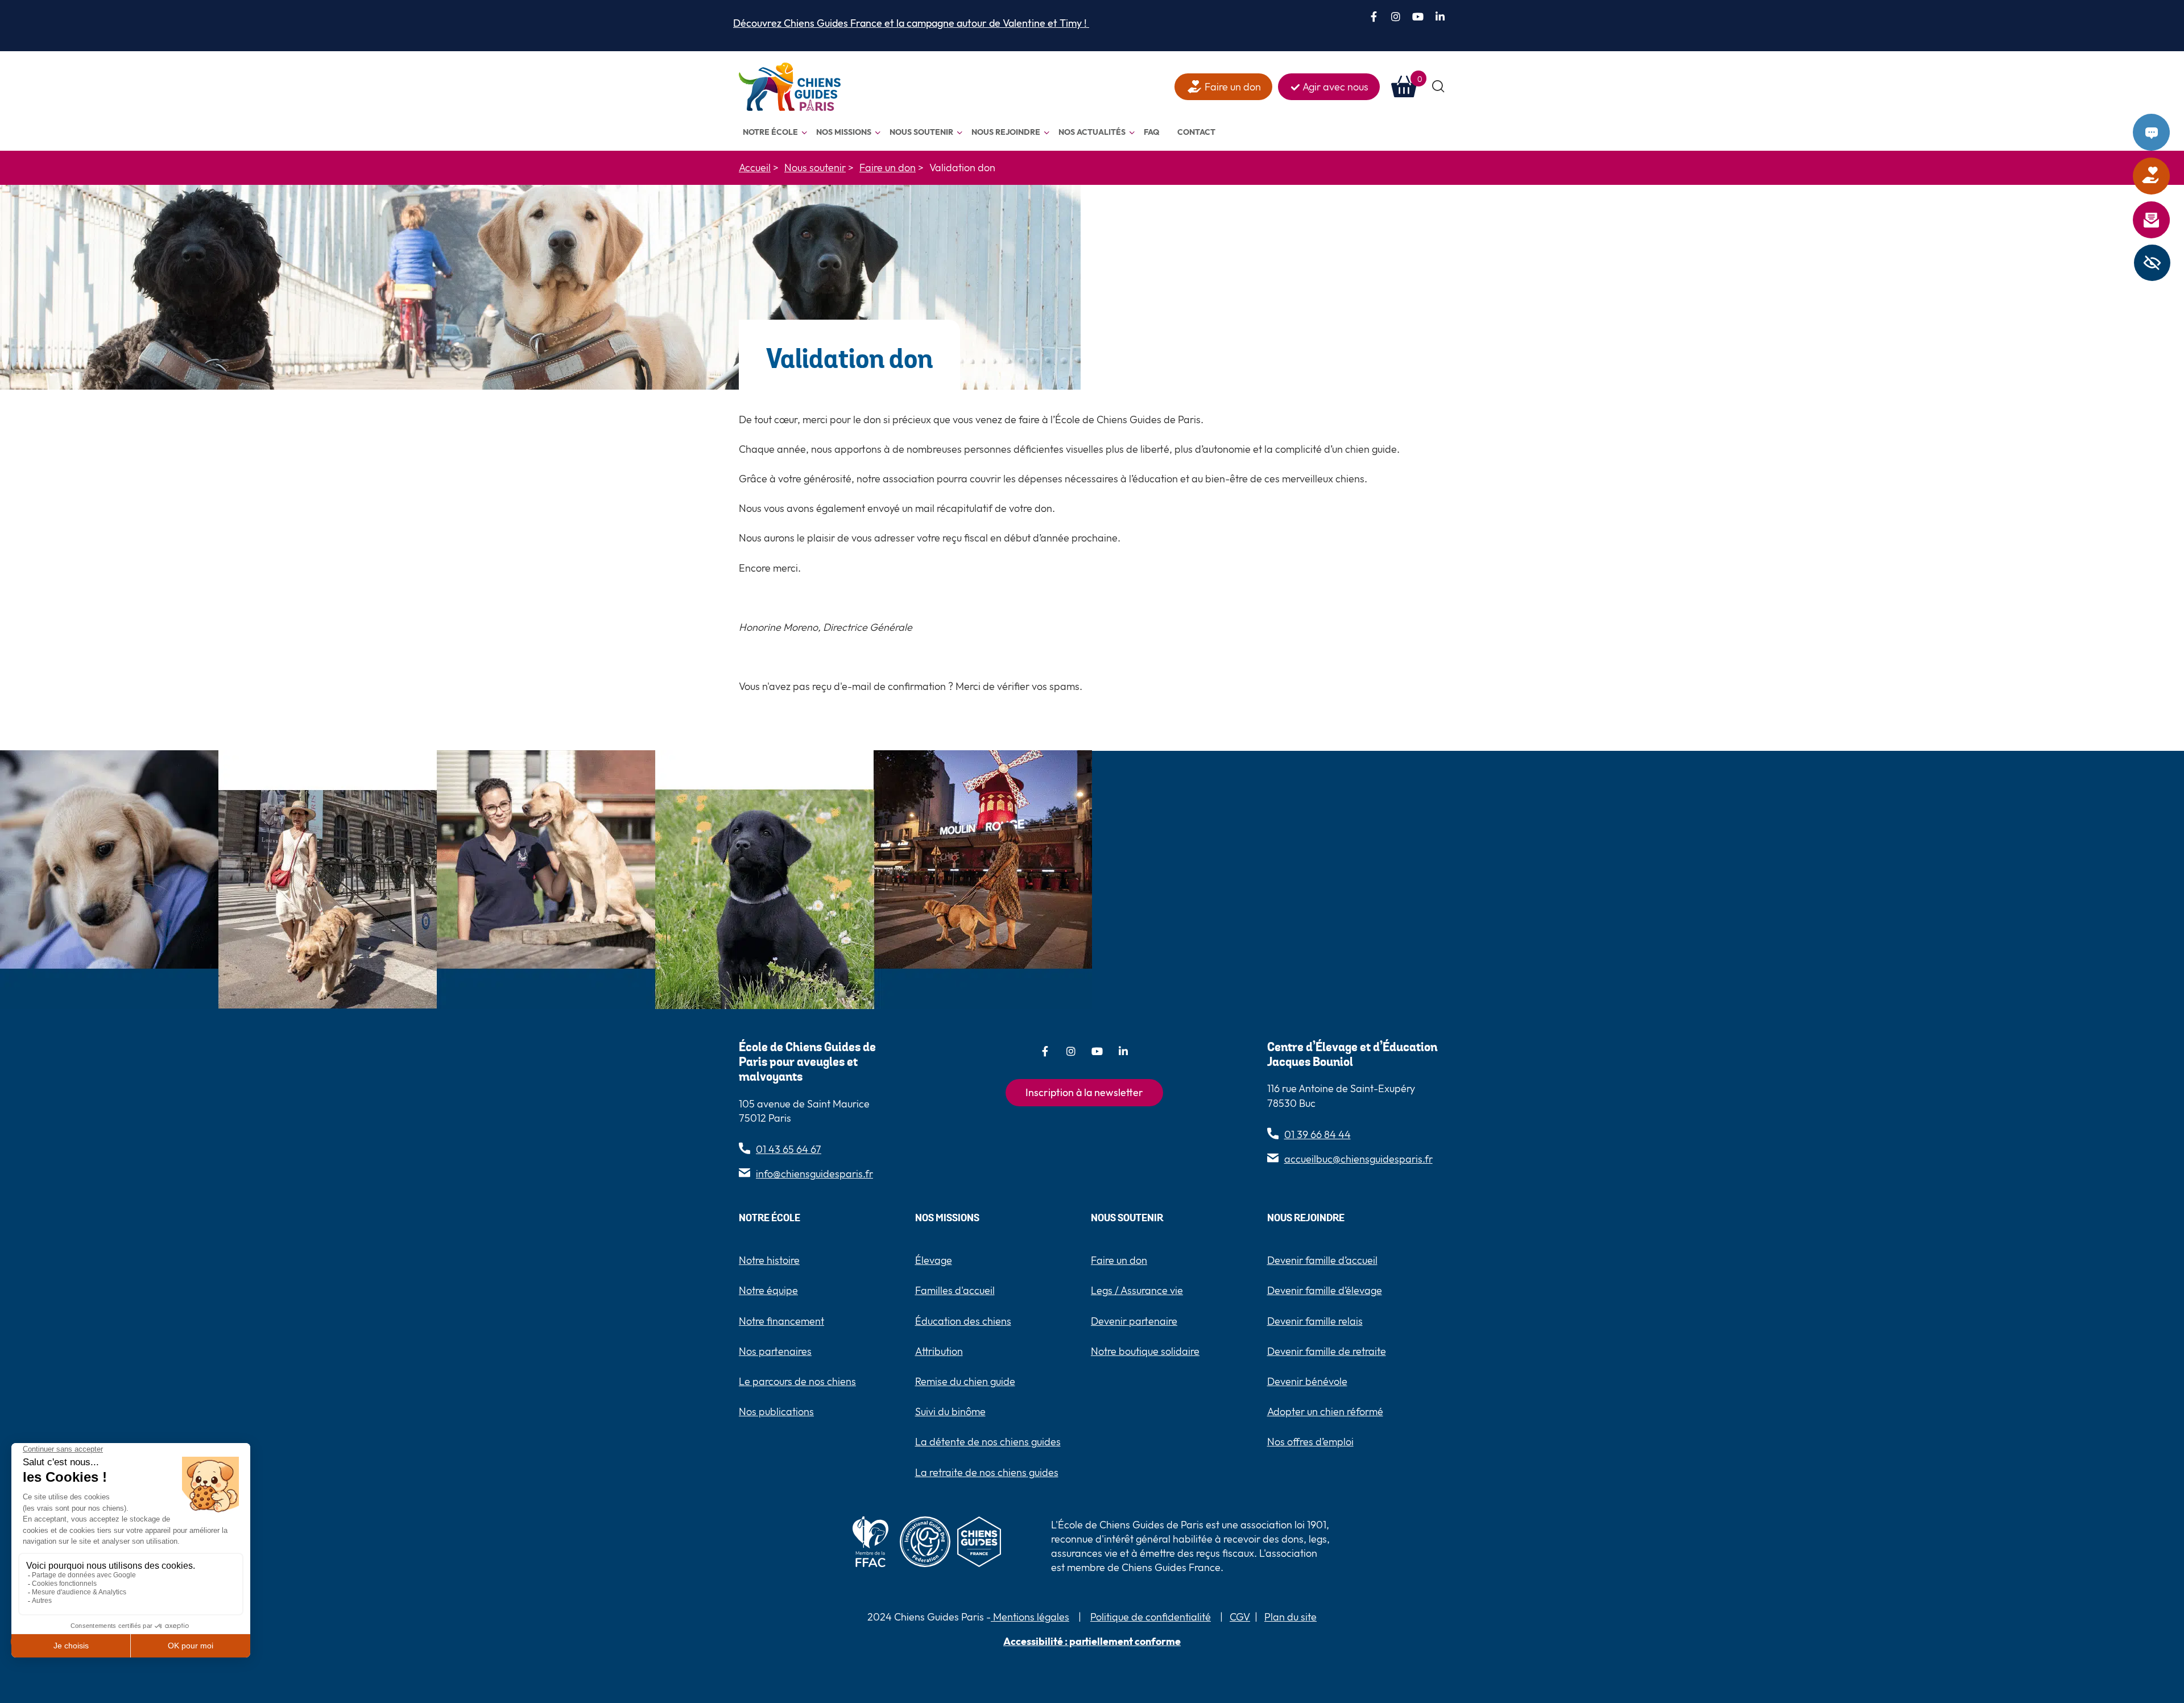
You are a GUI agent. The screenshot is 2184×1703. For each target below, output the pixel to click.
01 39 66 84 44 (1318, 1134)
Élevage (934, 1260)
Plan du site (1290, 1617)
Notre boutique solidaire (1145, 1351)
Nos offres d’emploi (1310, 1442)
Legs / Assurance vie (1137, 1290)
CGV (1240, 1617)
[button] (1439, 87)
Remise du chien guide (965, 1381)
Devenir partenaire (1134, 1321)
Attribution (939, 1351)
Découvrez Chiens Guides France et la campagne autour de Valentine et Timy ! (911, 23)
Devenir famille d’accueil (1322, 1260)
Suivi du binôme (950, 1411)
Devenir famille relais (1315, 1321)
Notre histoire (769, 1260)
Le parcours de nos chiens (797, 1381)
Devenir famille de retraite (1327, 1351)
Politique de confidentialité (1151, 1617)
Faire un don (2166, 176)
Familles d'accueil (955, 1290)
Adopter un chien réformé (1325, 1411)
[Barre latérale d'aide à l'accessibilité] (2152, 263)
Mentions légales (1030, 1617)
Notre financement (781, 1321)
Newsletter (2166, 220)
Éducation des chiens (963, 1321)
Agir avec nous (1335, 87)
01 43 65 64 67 (789, 1149)
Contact (2166, 133)
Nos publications (776, 1411)
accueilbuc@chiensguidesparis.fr (1358, 1159)
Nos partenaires (775, 1351)
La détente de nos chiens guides (988, 1442)
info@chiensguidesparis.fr (814, 1174)
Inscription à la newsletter (1084, 1092)
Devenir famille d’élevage (1325, 1290)
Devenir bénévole (1307, 1381)
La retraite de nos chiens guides (987, 1472)
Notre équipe (768, 1290)
